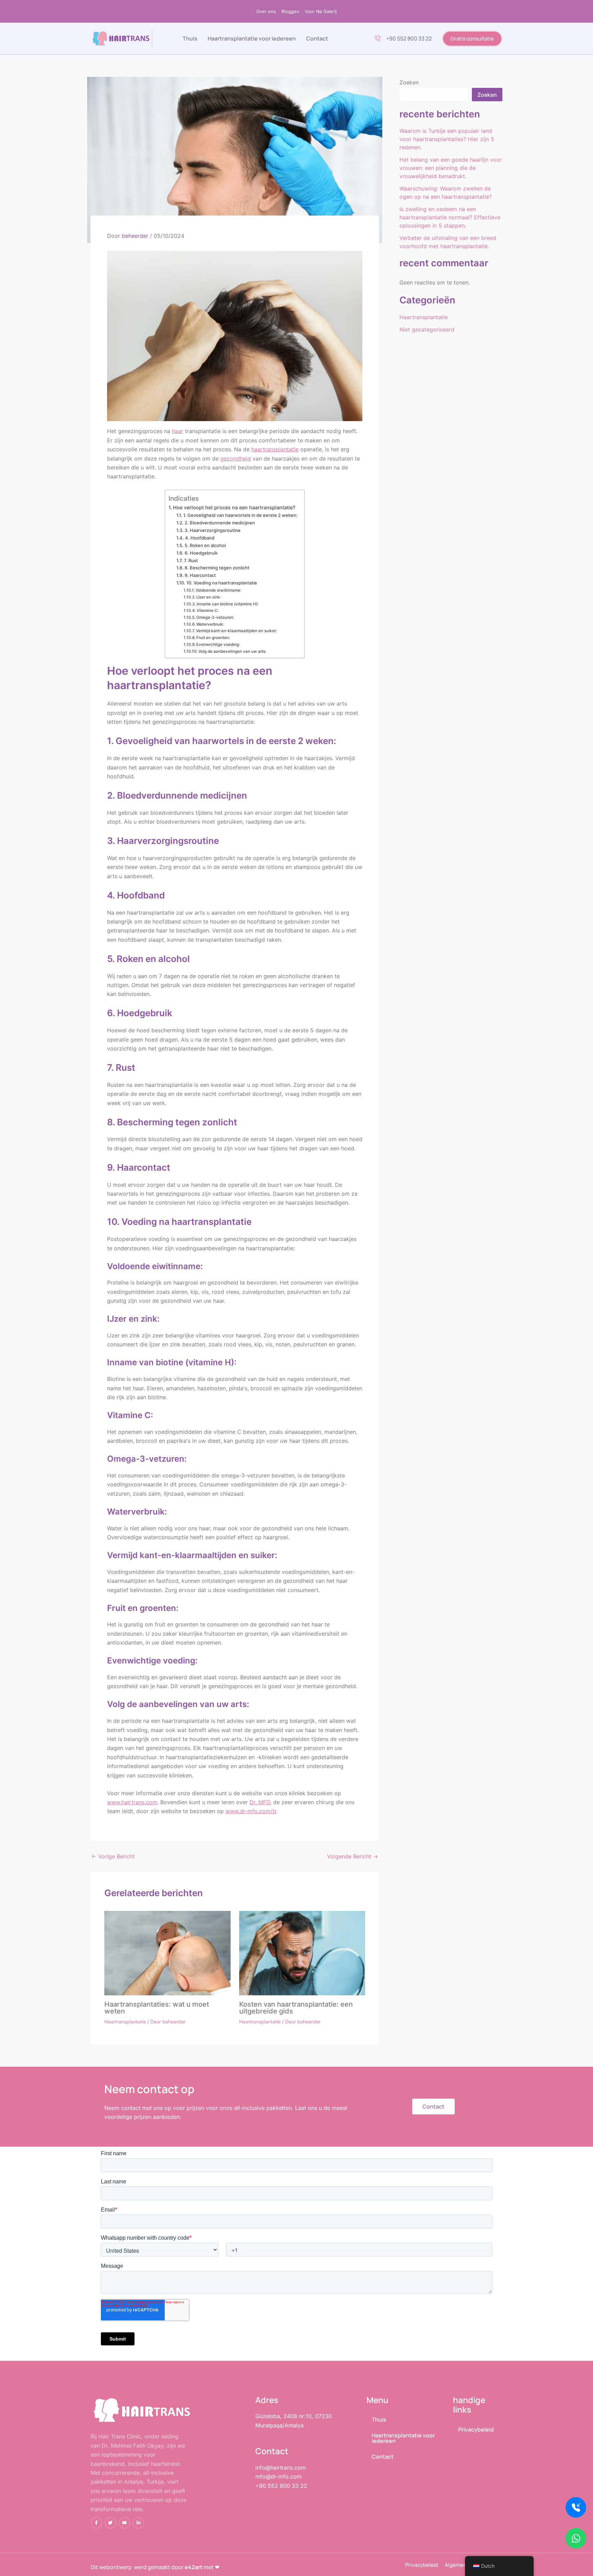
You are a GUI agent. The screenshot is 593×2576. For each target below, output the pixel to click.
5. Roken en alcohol (205, 545)
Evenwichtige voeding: (218, 645)
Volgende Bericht (353, 1856)
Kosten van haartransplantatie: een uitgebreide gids (296, 2008)
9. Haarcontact (200, 575)
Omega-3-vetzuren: (215, 617)
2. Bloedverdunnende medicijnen (220, 523)
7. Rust (191, 560)
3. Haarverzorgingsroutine (213, 530)
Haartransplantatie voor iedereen (252, 38)
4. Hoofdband (200, 538)
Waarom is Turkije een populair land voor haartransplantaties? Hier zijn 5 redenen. (447, 139)
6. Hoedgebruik (201, 553)
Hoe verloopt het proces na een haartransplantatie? (234, 507)
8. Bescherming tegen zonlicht (217, 568)
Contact (317, 38)
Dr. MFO (260, 1802)
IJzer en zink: (209, 597)
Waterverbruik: (210, 624)
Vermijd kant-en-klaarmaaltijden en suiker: (236, 631)
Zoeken (409, 82)
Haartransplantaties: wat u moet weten (157, 2008)
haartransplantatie (275, 449)
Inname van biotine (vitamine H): (228, 604)
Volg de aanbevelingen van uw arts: (232, 651)
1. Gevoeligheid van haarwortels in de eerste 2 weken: (240, 515)
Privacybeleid (476, 2429)
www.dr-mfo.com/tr (251, 1811)
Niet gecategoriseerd (427, 329)
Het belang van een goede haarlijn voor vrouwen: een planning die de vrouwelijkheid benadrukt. (451, 168)
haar (178, 431)
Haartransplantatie (125, 2022)
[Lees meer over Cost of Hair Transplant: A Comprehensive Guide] (302, 1953)
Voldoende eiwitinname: (218, 590)
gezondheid (236, 459)
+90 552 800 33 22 (409, 38)
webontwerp (115, 2567)
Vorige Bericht (113, 1856)
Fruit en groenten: (213, 638)
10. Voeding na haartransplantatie (222, 583)
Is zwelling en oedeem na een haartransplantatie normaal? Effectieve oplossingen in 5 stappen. (450, 217)
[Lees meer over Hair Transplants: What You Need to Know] (167, 1952)
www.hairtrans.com (132, 1802)
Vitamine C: (208, 611)
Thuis (190, 38)
